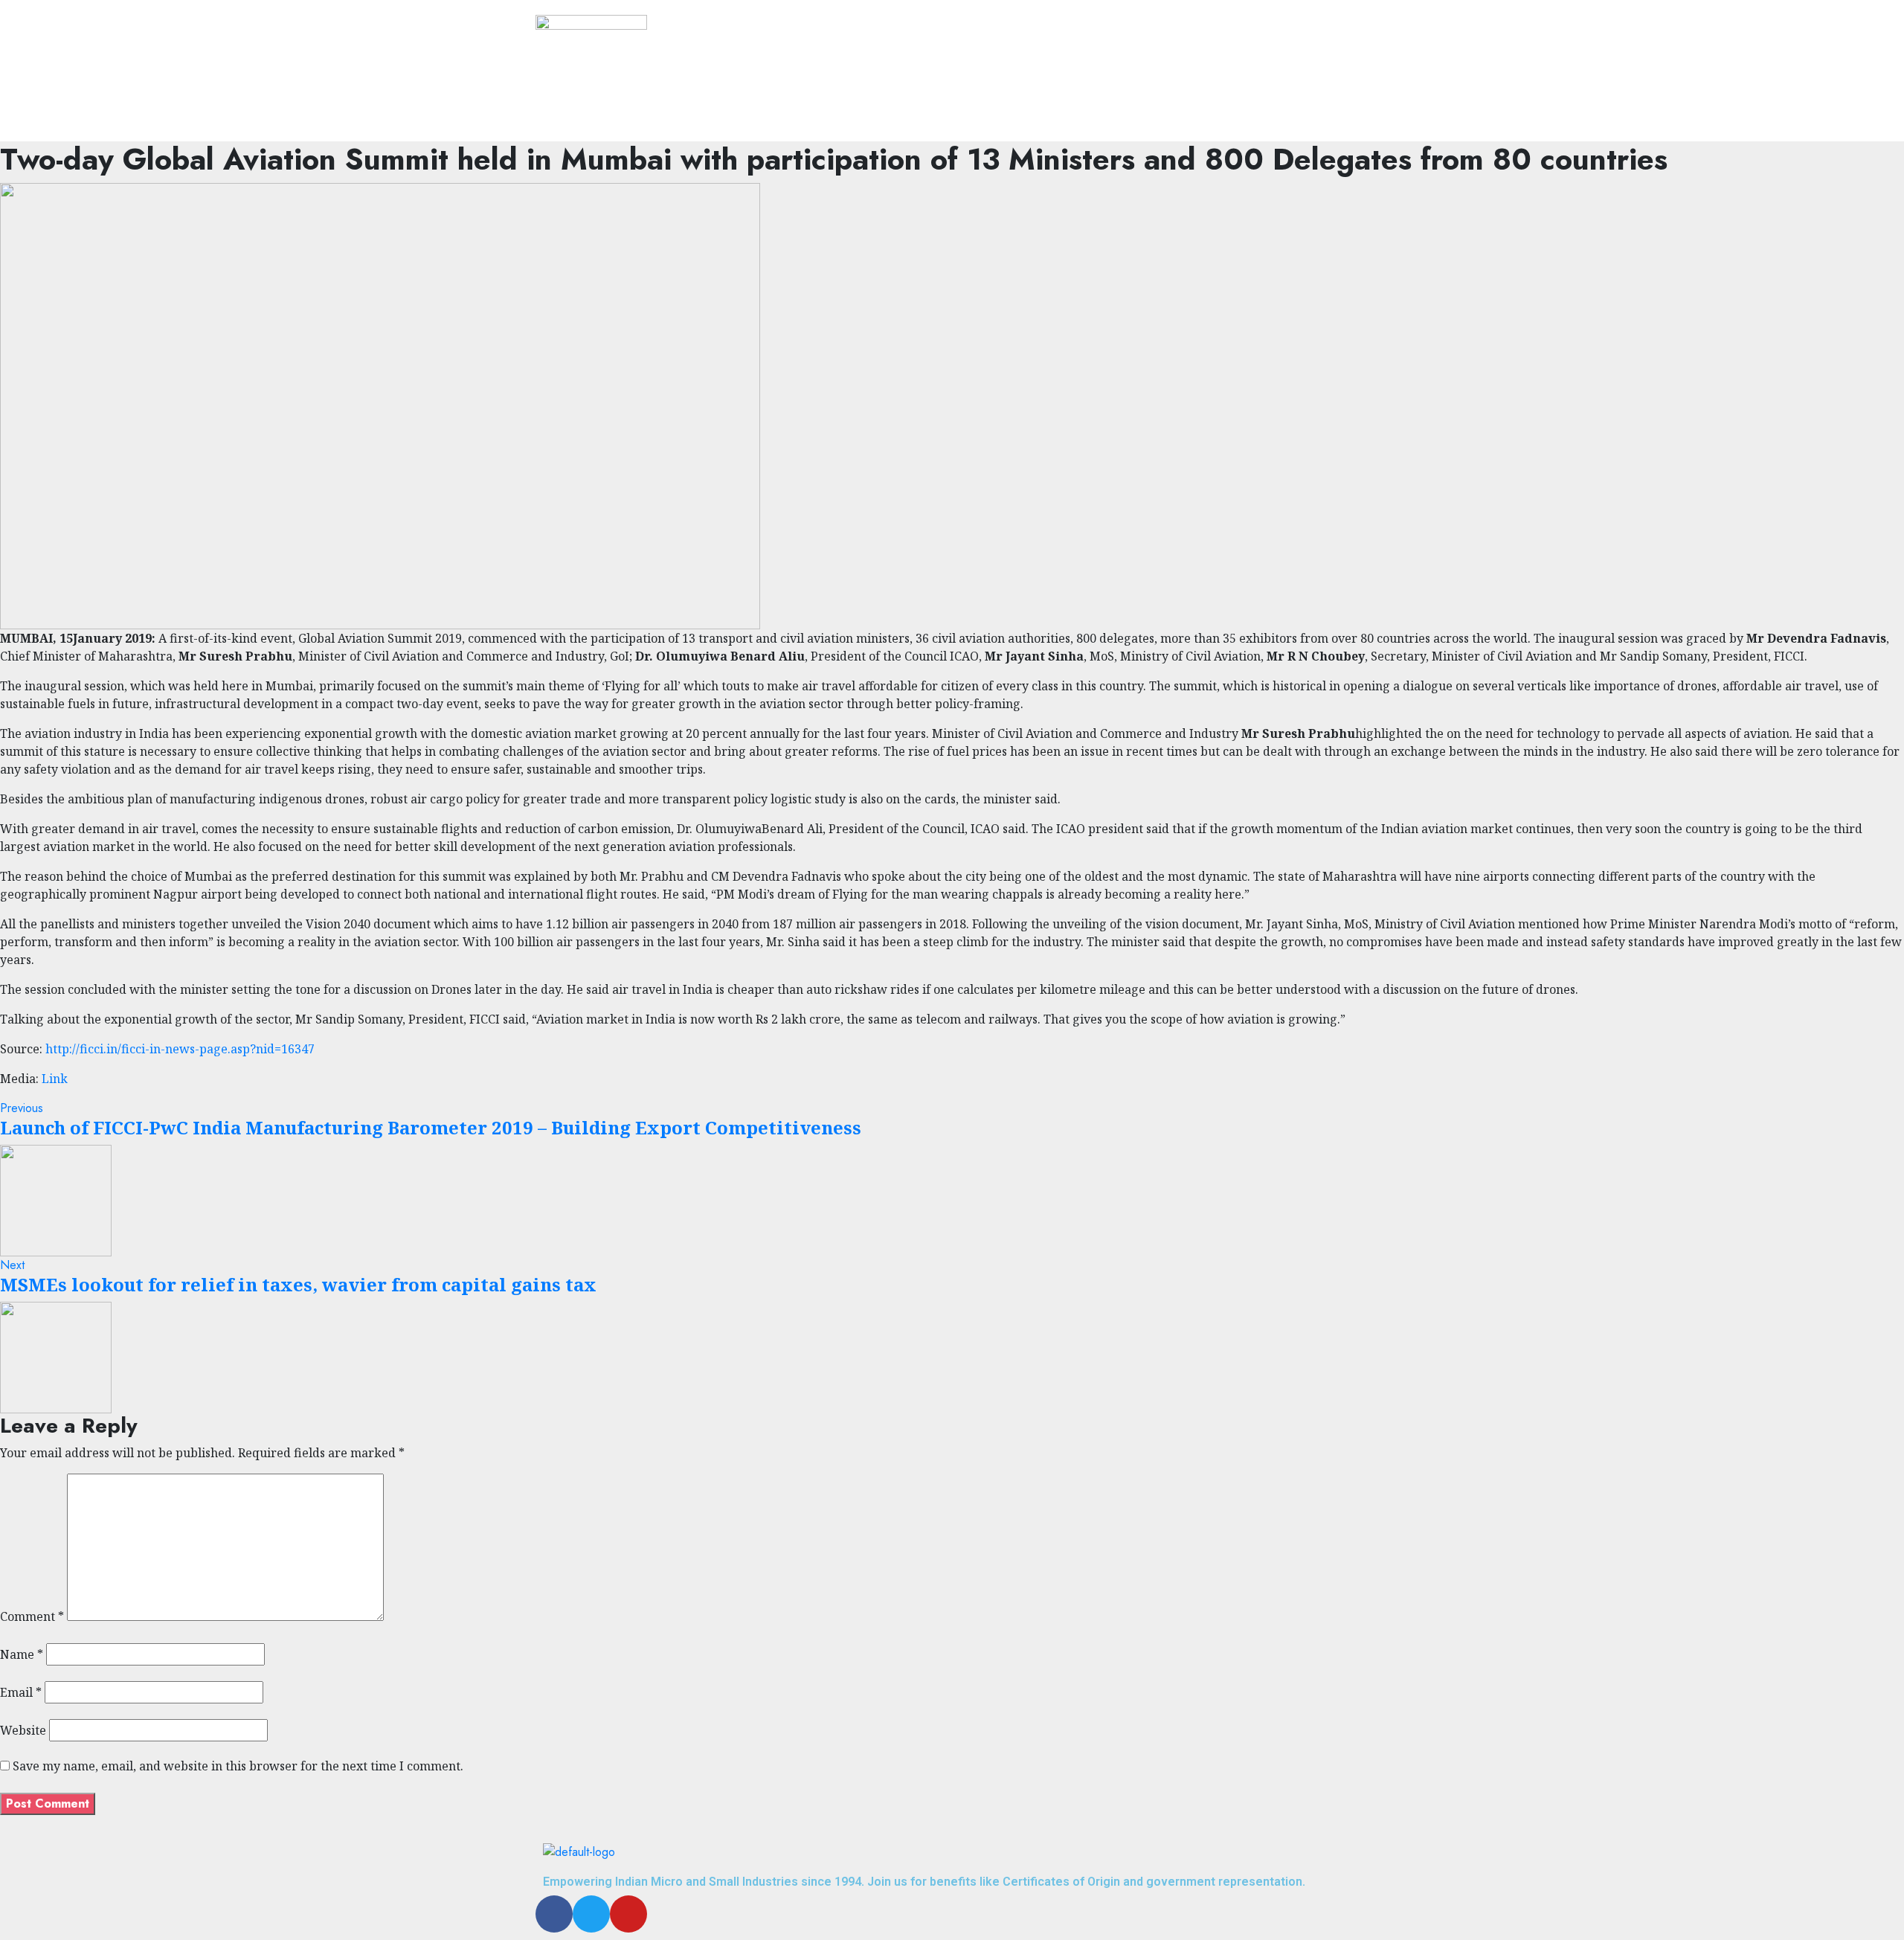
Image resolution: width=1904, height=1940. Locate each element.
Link (55, 1079)
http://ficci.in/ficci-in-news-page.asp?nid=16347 (180, 1049)
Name (22, 1654)
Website (23, 1730)
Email (21, 1692)
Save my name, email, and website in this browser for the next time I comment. (238, 1766)
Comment (32, 1616)
